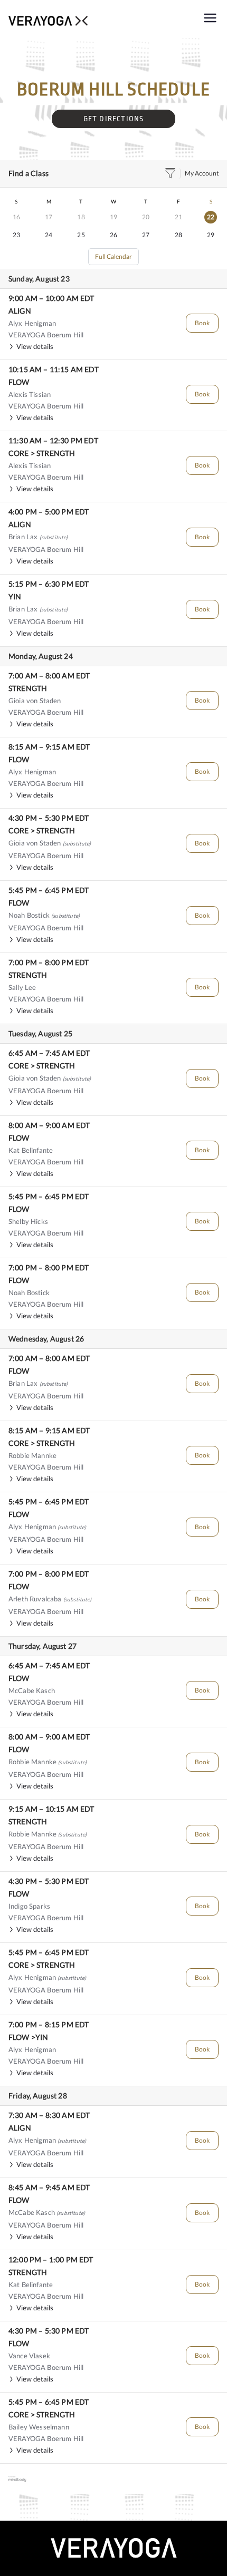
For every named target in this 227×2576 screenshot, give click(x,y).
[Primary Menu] (210, 19)
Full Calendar (113, 256)
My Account (202, 173)
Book (202, 323)
